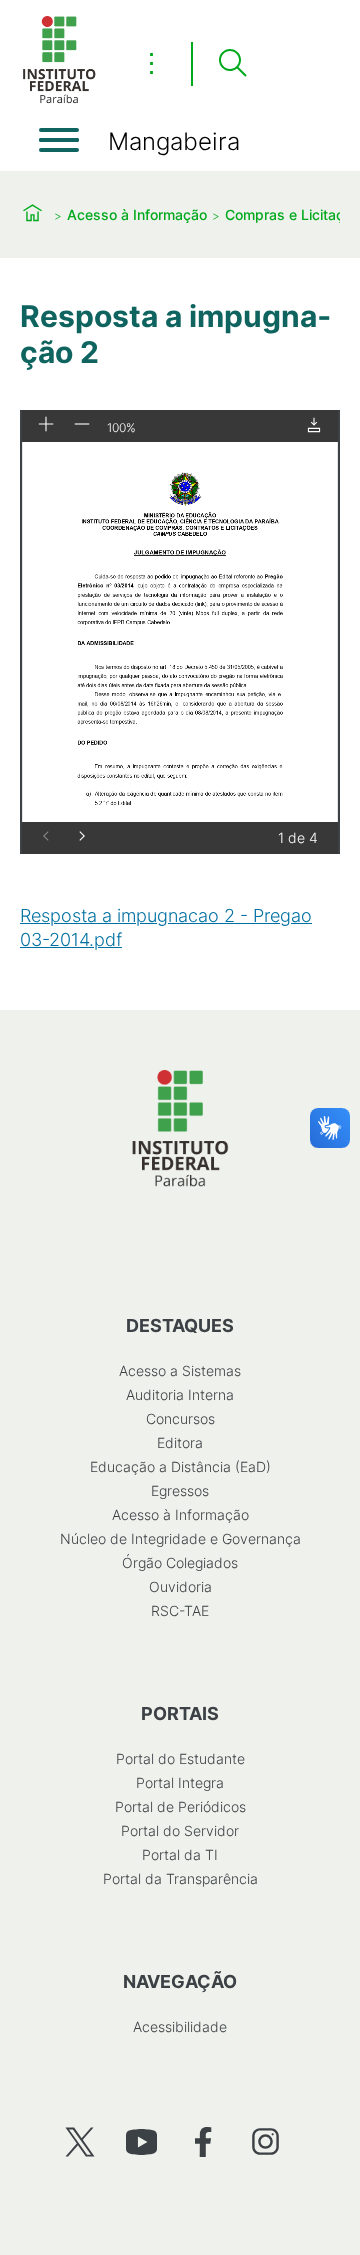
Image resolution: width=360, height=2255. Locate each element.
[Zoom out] (82, 425)
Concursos (180, 1418)
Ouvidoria (180, 1586)
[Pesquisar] (232, 64)
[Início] (59, 99)
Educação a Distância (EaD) (180, 1466)
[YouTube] (141, 2141)
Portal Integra (180, 1782)
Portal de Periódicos (180, 1806)
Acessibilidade (180, 2026)
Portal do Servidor (180, 1830)
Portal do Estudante (180, 1758)
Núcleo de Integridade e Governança (180, 1538)
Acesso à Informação (137, 214)
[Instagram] (265, 2141)
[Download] (314, 426)
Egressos (180, 1490)
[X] (79, 2141)
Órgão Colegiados (180, 1562)
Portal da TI (180, 1854)
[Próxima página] (82, 837)
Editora (180, 1442)
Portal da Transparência (180, 1878)
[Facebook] (203, 2141)
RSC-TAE (180, 1610)
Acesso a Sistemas (180, 1370)
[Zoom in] (46, 425)
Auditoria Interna (180, 1394)
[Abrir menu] (59, 140)
